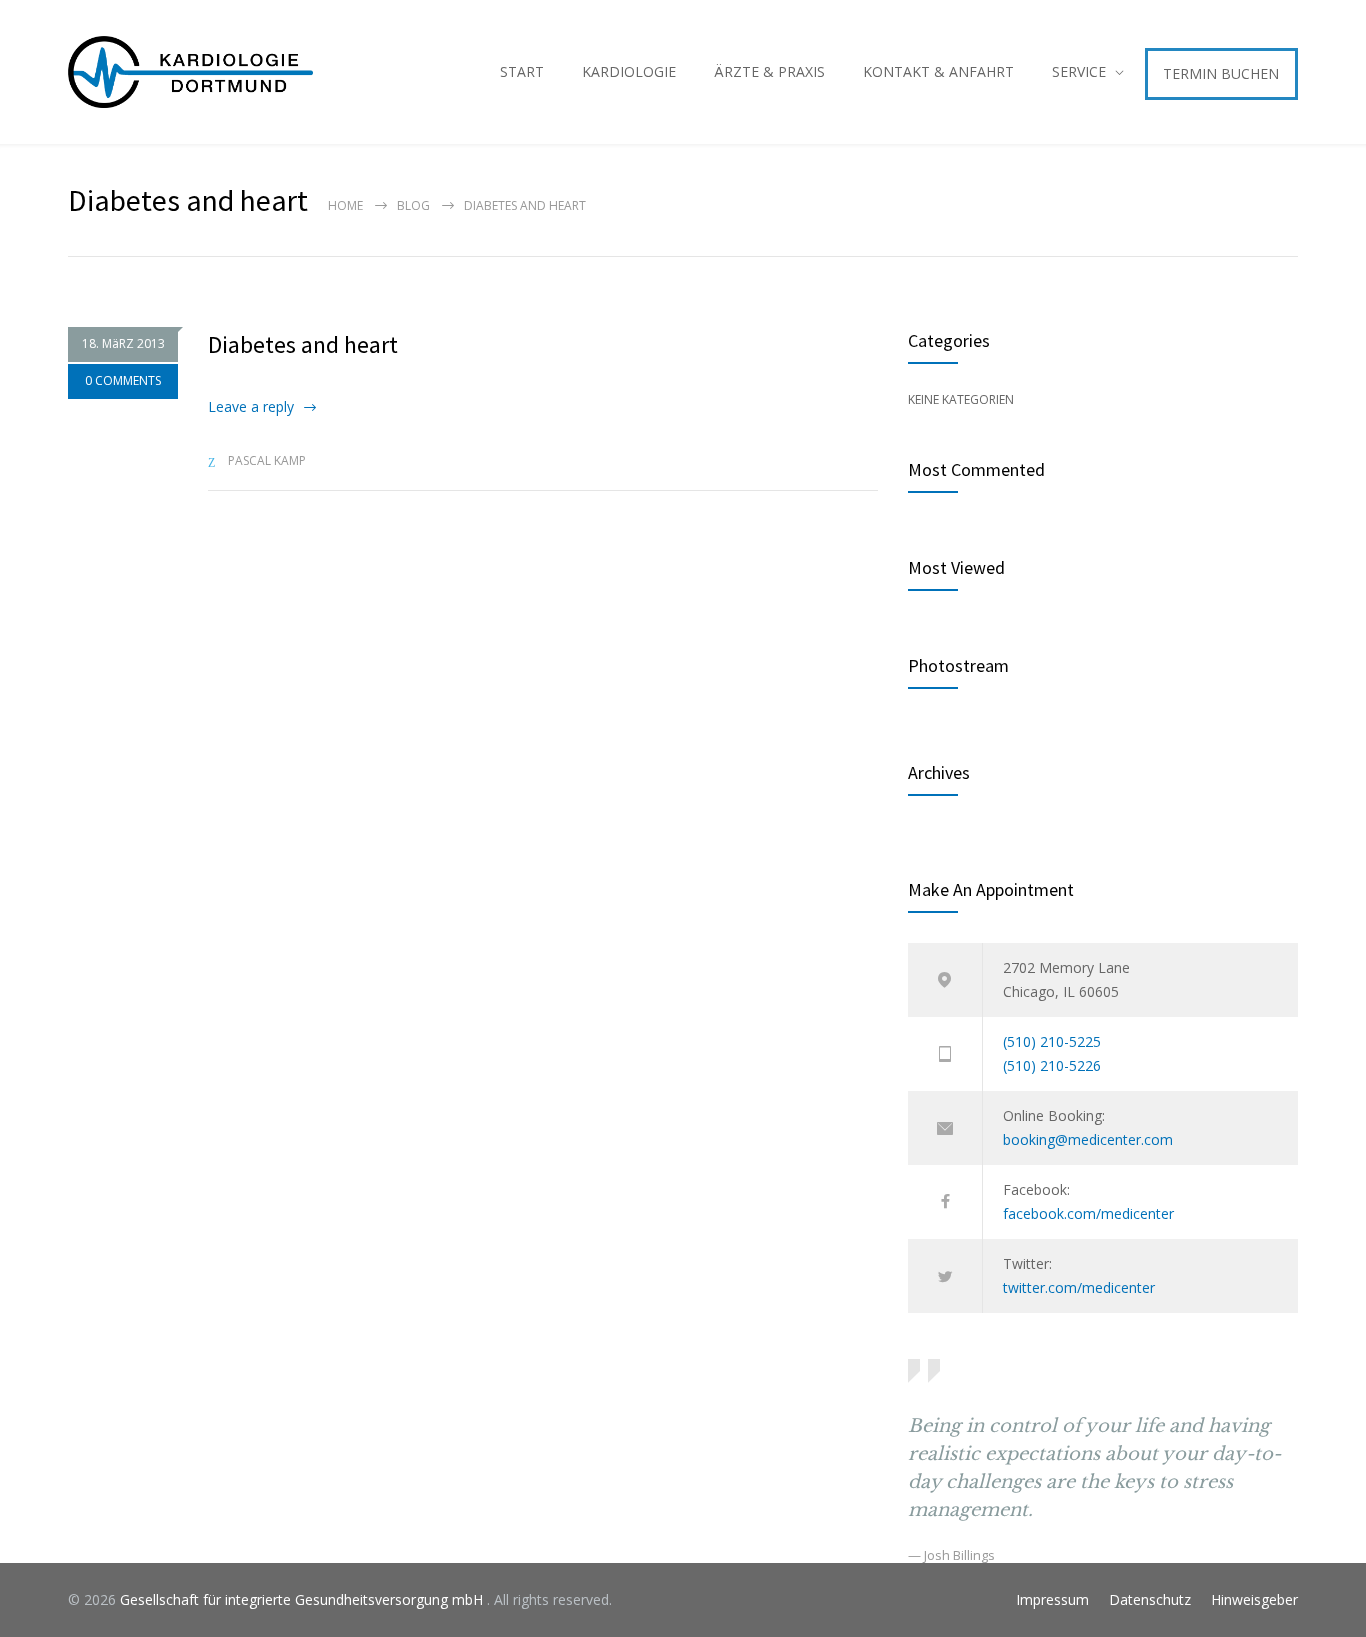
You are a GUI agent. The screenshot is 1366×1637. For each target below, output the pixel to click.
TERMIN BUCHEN (1221, 73)
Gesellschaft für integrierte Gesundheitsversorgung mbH (303, 1599)
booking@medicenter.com (1088, 1139)
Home (345, 205)
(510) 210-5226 (1052, 1065)
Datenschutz (1150, 1599)
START (522, 71)
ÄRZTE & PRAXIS (769, 71)
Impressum (1052, 1599)
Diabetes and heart (303, 344)
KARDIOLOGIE (629, 71)
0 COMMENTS (123, 380)
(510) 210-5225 (1052, 1041)
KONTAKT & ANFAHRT (938, 71)
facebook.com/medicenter (1088, 1213)
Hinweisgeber (1254, 1599)
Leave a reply (251, 406)
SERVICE (1079, 71)
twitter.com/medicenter (1079, 1287)
